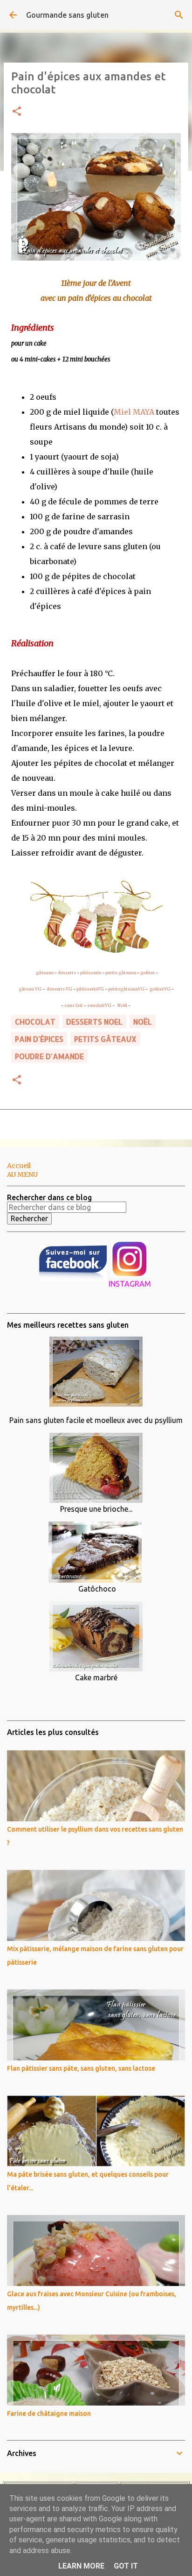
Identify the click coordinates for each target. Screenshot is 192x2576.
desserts (67, 973)
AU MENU (22, 1175)
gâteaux (45, 973)
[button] (17, 112)
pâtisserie (91, 973)
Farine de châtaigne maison (49, 2413)
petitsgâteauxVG (126, 989)
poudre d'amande (49, 1056)
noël (143, 1022)
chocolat (35, 1022)
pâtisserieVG (90, 989)
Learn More (81, 2566)
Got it (126, 2566)
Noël (123, 1005)
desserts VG (59, 989)
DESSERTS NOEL (94, 1022)
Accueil (19, 1166)
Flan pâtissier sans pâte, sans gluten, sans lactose (81, 2068)
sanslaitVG (99, 1005)
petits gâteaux (121, 973)
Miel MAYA (134, 412)
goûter (147, 973)
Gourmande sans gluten (67, 15)
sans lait (74, 1005)
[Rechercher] (179, 15)
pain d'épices (39, 1039)
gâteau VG (30, 989)
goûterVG (160, 989)
